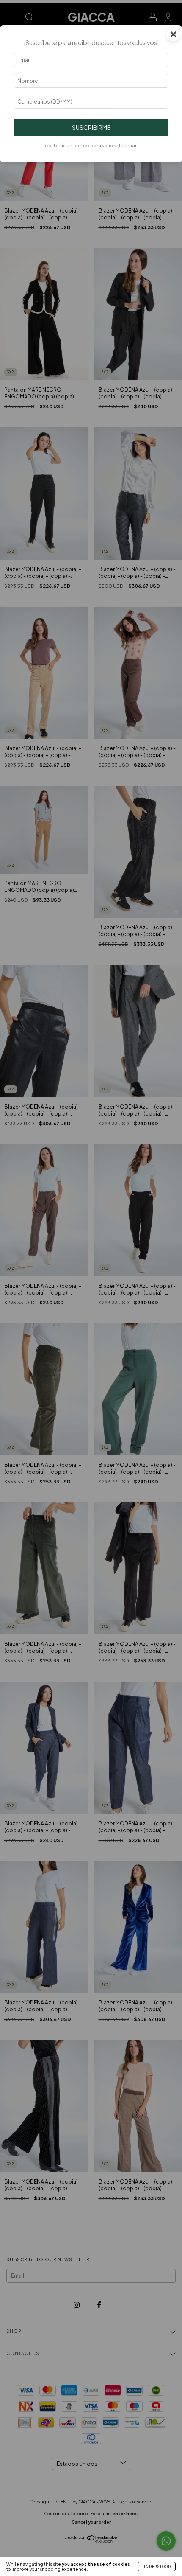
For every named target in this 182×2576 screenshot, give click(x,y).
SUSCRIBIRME (91, 127)
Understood (157, 2567)
